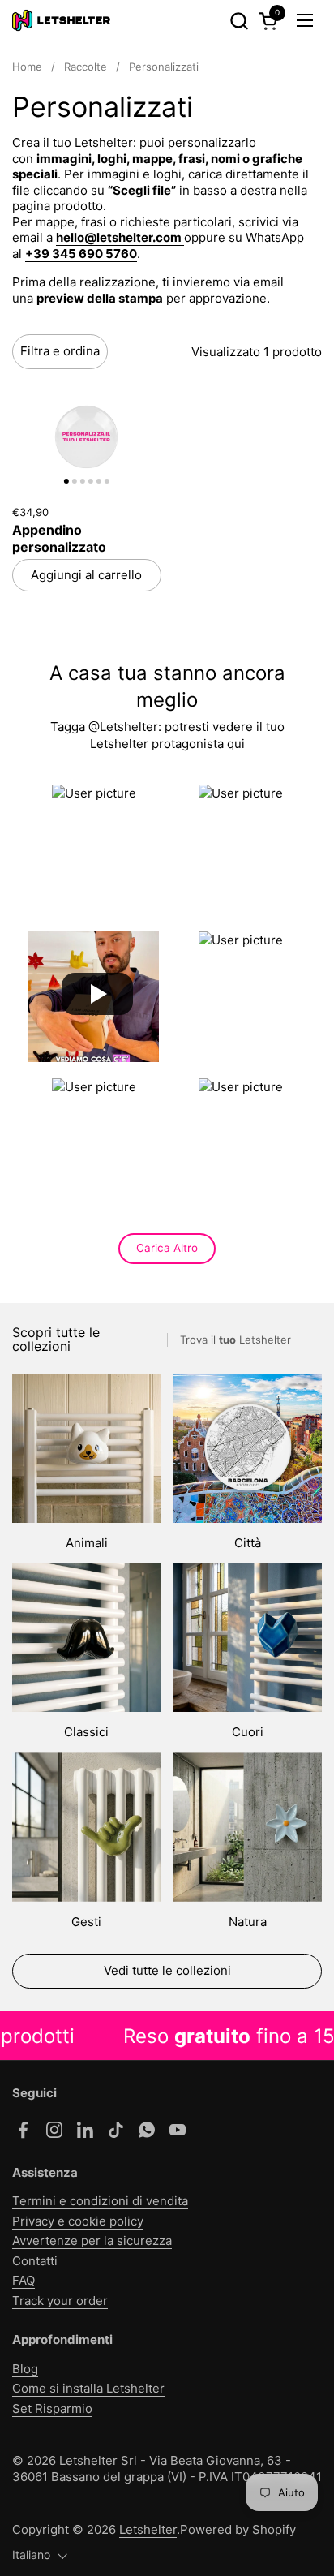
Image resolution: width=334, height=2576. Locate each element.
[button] (239, 21)
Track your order (60, 2301)
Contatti (35, 2261)
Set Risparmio (52, 2408)
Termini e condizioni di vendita (100, 2201)
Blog (25, 2369)
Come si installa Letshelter (88, 2388)
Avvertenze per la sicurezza (92, 2241)
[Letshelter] (61, 20)
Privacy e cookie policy (78, 2221)
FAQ (24, 2280)
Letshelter (148, 2529)
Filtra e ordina (60, 351)
